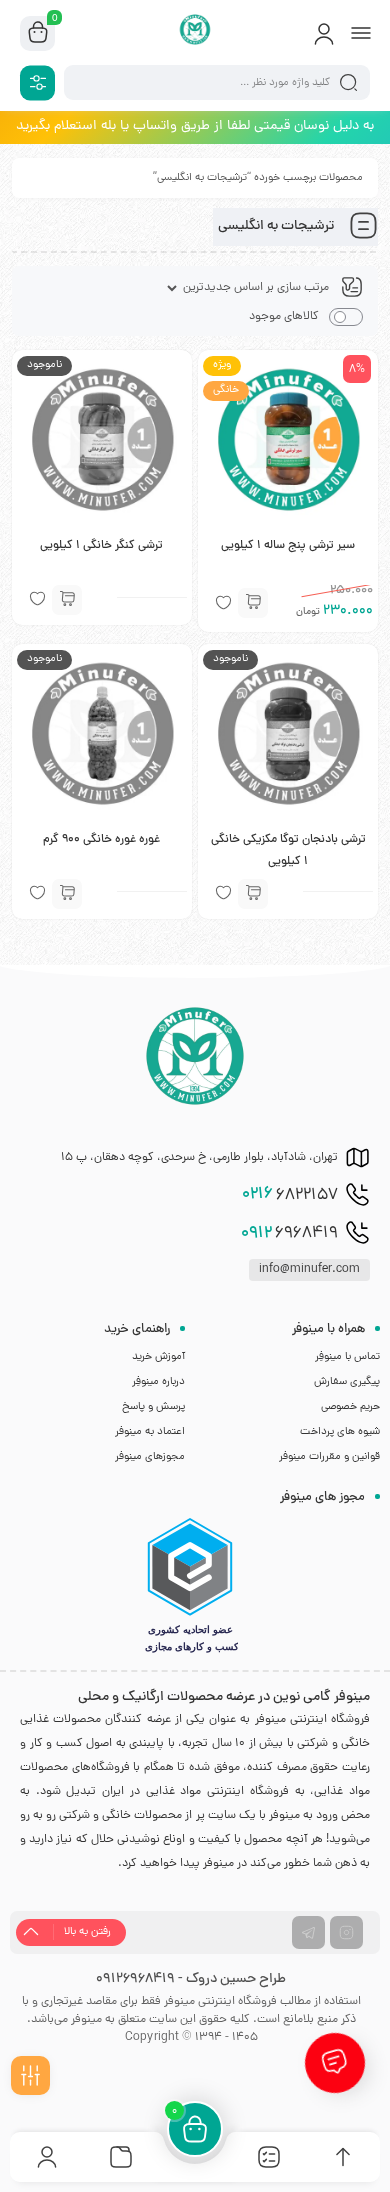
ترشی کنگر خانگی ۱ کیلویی (101, 546)
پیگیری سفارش (347, 1382)
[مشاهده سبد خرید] (38, 34)
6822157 (290, 1195)
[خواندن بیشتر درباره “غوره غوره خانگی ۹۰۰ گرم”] (67, 894)
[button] (253, 603)
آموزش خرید (158, 1357)
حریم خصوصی (350, 1407)
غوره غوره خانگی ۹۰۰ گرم (101, 840)
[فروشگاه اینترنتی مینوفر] (195, 33)
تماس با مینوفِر (347, 1357)
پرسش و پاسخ (153, 1407)
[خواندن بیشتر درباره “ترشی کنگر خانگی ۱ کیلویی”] (67, 600)
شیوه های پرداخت (340, 1432)
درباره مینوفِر (158, 1382)
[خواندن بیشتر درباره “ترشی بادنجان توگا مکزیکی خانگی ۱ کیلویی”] (253, 894)
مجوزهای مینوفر (150, 1457)
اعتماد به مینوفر (150, 1432)
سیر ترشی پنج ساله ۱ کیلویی (288, 546)
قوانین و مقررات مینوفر (329, 1457)
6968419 (289, 1234)
